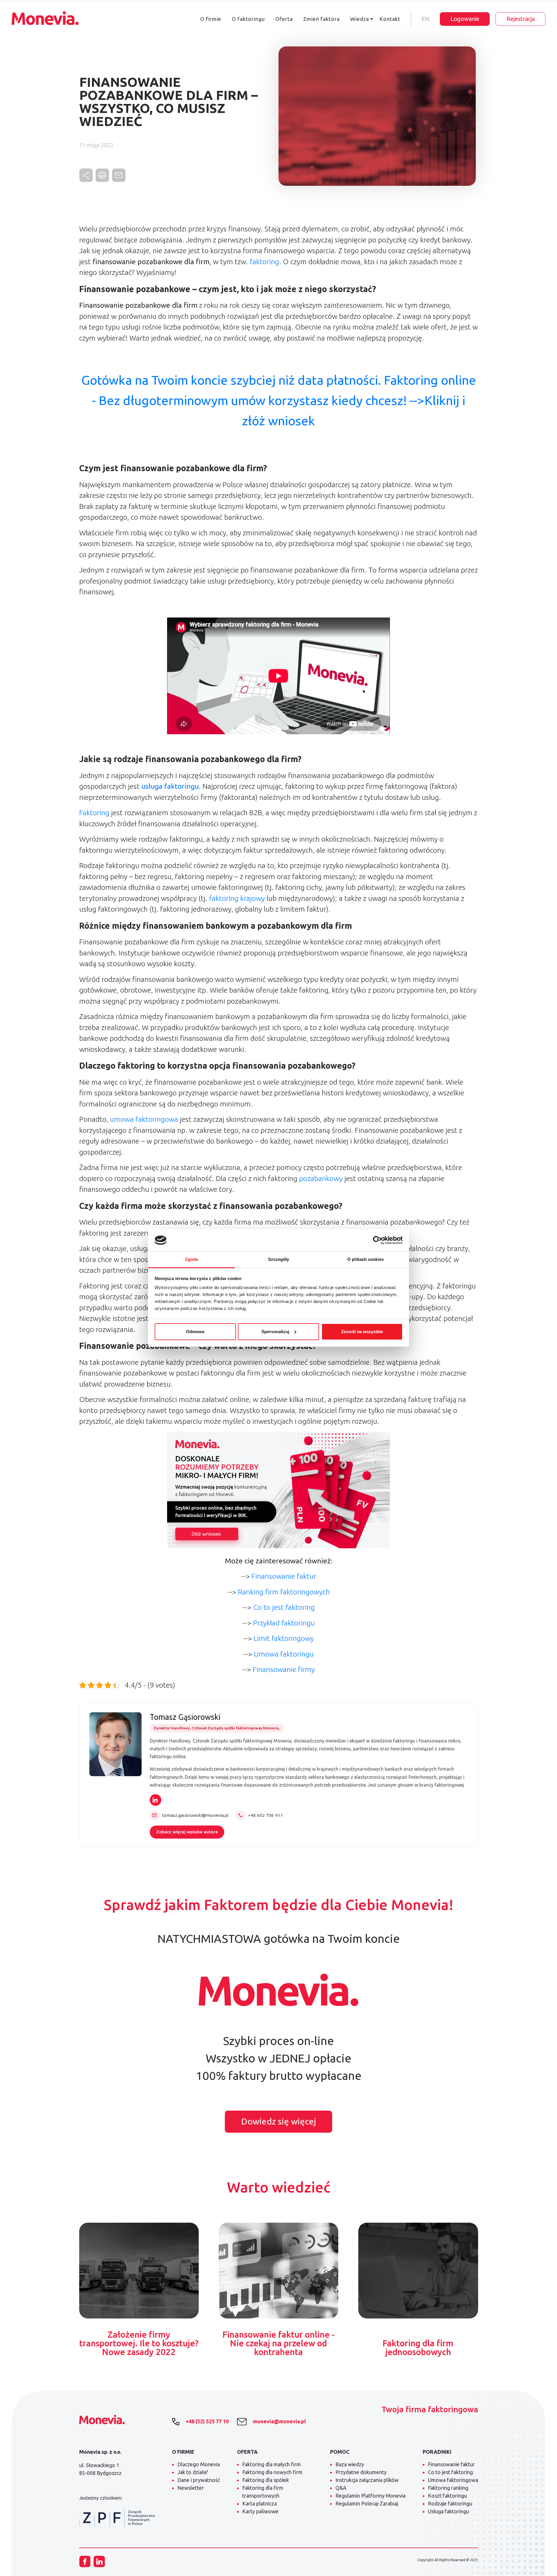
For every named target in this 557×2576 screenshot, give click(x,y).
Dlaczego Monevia (199, 2464)
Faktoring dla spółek (266, 2480)
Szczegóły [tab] (279, 1259)
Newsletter (191, 2488)
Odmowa (195, 1332)
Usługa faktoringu (449, 2511)
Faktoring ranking (448, 2488)
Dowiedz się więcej (279, 2121)
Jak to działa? (193, 2472)
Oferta (284, 19)
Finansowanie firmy (284, 1669)
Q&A (341, 2488)
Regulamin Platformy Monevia (370, 2496)
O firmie (211, 19)
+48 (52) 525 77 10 (207, 2421)
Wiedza (360, 19)
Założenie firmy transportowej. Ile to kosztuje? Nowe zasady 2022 (139, 2343)
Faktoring (94, 813)
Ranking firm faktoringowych (284, 1592)
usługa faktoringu (170, 786)
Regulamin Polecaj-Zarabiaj (367, 2503)
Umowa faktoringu (284, 1654)
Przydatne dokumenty (361, 2472)
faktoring (264, 262)
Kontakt (390, 19)
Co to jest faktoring (284, 1607)
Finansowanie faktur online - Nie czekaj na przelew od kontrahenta (278, 2343)
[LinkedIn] (155, 1800)
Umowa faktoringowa (453, 2480)
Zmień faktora (321, 19)
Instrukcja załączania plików (367, 2480)
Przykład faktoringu (284, 1623)
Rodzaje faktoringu (450, 2503)
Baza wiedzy (350, 2464)
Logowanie (465, 19)
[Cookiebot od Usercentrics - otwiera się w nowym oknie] (377, 1240)
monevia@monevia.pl (279, 2421)
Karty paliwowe (260, 2511)
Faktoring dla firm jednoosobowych (418, 2348)
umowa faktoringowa (144, 1119)
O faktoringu (248, 19)
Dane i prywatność (199, 2480)
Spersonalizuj (275, 1332)
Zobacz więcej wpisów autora (187, 1832)
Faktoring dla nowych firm (272, 2472)
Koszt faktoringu (447, 2496)
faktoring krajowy (237, 898)
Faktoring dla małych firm (272, 2464)
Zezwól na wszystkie (362, 1332)
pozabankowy (321, 1178)
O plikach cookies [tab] (366, 1259)
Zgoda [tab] (192, 1259)
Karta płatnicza (259, 2503)
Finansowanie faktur (284, 1576)
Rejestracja (521, 19)
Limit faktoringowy (284, 1638)
